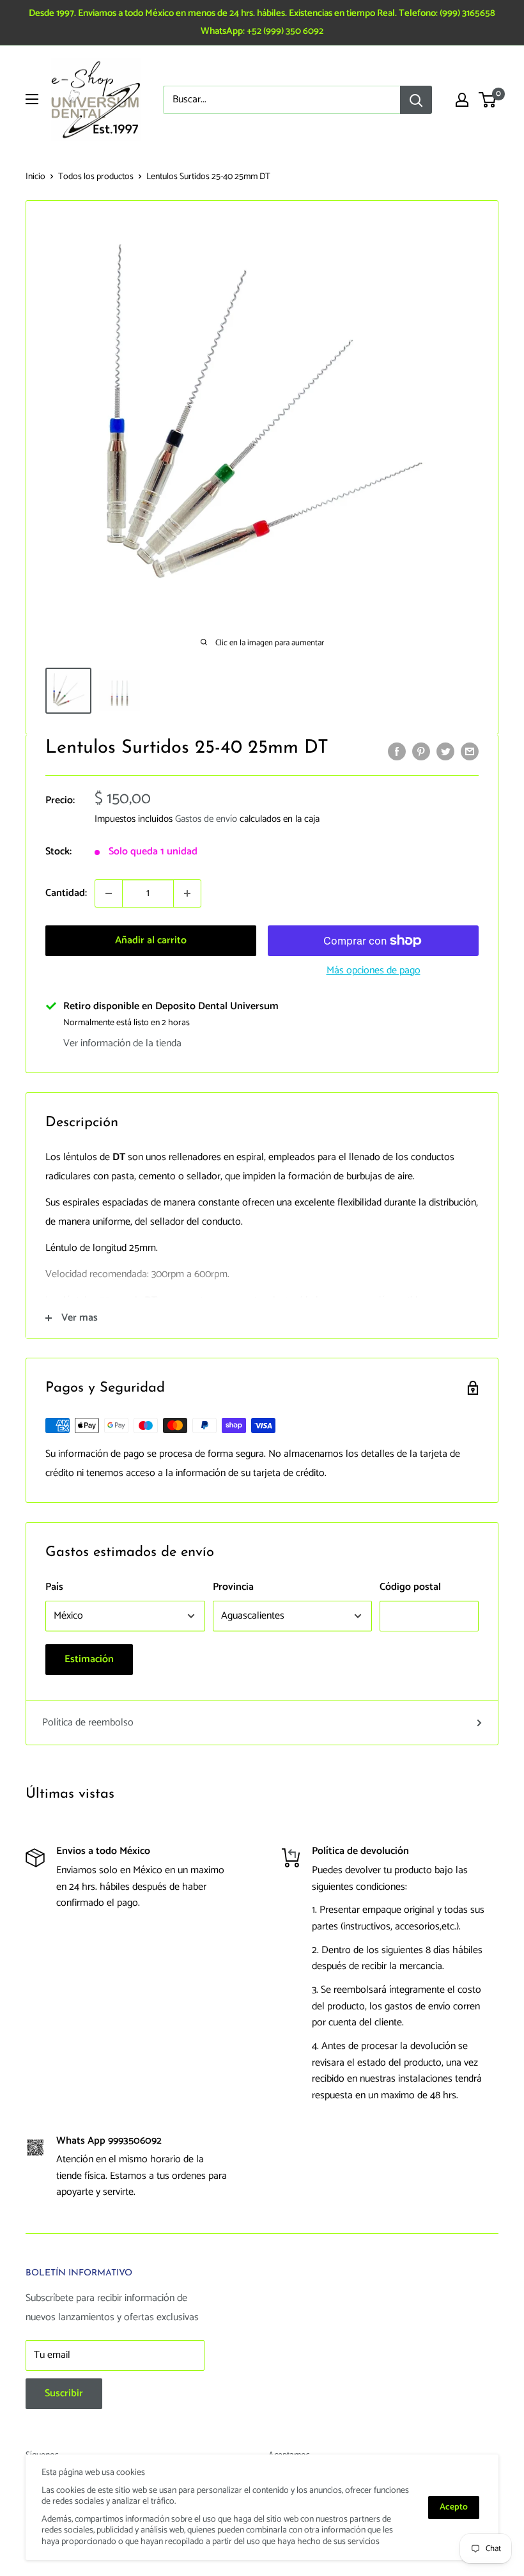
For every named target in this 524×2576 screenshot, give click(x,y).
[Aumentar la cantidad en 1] (187, 893)
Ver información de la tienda (122, 1043)
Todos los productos (96, 177)
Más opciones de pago (374, 970)
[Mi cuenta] (462, 100)
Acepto (454, 2507)
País (54, 1587)
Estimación (89, 1659)
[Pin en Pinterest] (421, 751)
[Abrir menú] (32, 99)
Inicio (35, 177)
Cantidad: (66, 893)
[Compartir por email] (470, 751)
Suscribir (64, 2393)
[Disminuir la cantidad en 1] (109, 893)
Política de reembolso (88, 1723)
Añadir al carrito (151, 940)
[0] (488, 100)
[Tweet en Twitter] (445, 751)
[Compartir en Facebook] (397, 751)
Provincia (233, 1587)
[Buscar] (416, 100)
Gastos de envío (206, 819)
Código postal (410, 1587)
